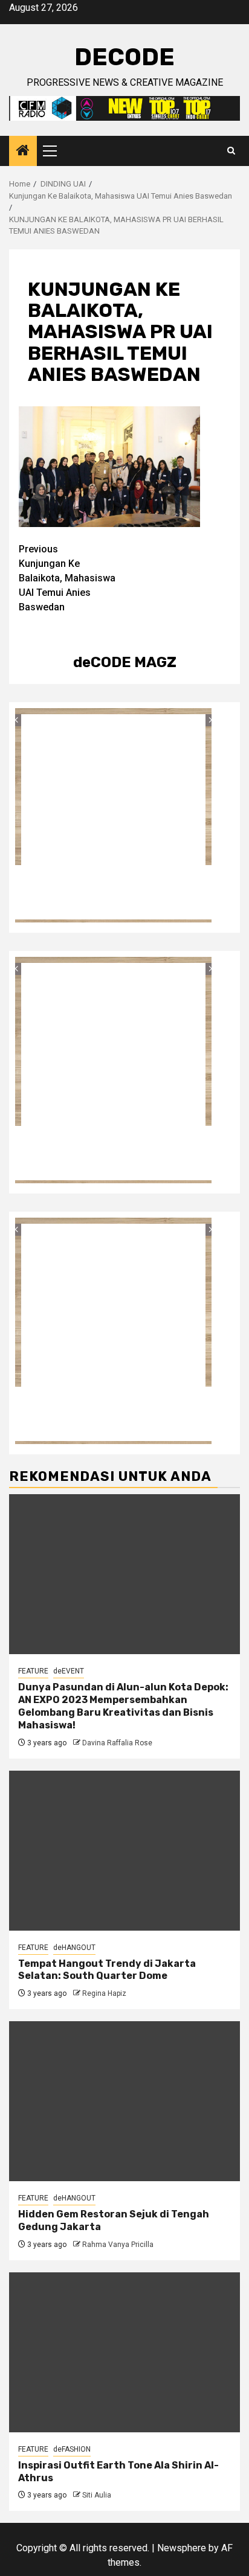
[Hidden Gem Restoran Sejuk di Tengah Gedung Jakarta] (124, 2101)
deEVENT (69, 1671)
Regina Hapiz (104, 1993)
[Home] (23, 152)
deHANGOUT (74, 1948)
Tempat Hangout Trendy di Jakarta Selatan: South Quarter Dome (107, 1970)
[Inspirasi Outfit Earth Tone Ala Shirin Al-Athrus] (124, 2352)
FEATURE (33, 1671)
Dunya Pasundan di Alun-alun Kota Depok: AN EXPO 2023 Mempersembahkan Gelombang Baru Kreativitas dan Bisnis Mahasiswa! (123, 1706)
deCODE (124, 57)
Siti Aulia (97, 2495)
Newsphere (182, 2548)
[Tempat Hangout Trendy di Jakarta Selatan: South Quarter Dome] (124, 1851)
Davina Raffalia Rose (117, 1743)
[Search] (231, 151)
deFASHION (72, 2449)
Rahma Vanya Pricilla (118, 2245)
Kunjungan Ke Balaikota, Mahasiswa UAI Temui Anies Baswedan (67, 578)
